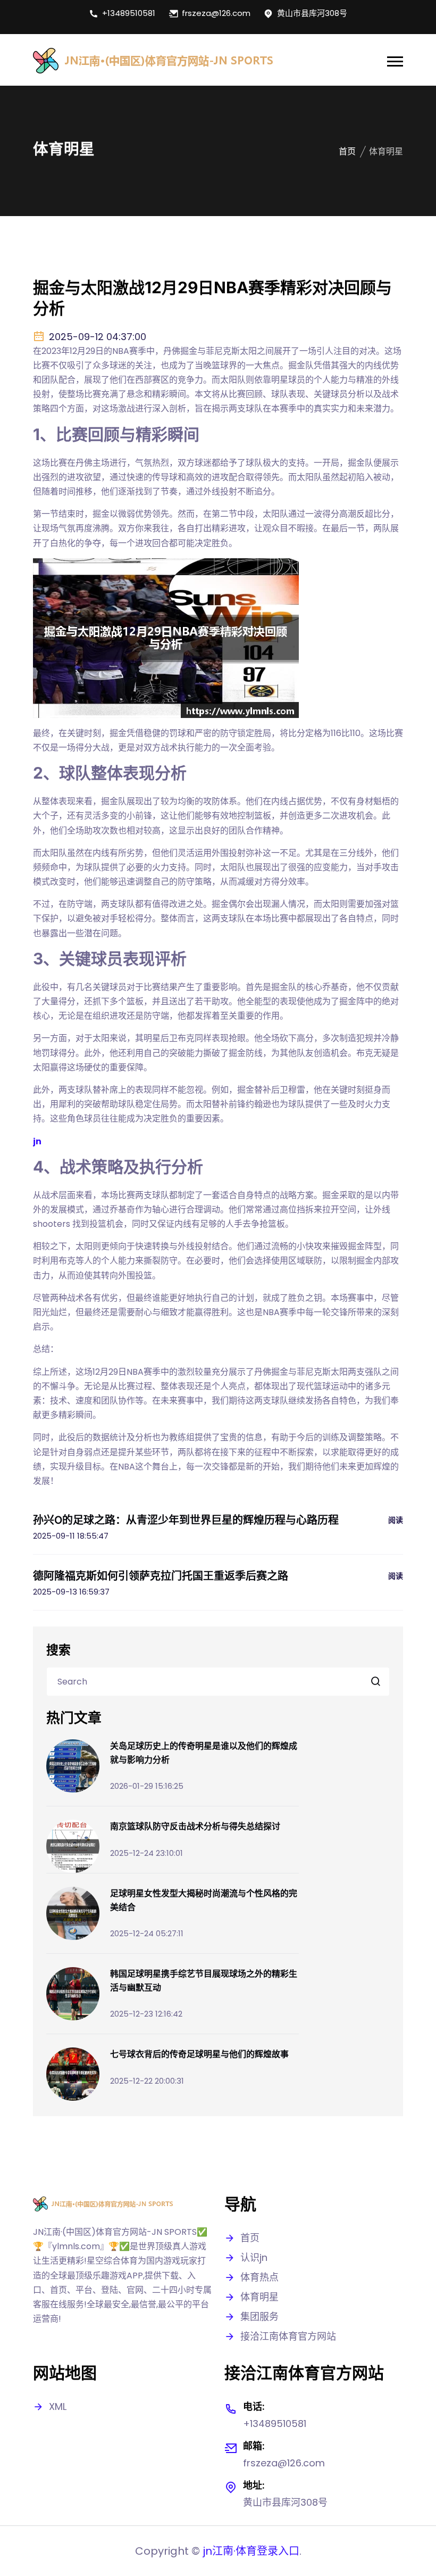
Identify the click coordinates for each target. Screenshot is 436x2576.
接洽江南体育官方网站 (288, 2336)
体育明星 (259, 2297)
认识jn (254, 2257)
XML (58, 2406)
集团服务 (259, 2317)
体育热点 (259, 2277)
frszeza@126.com (216, 13)
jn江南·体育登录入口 (251, 2551)
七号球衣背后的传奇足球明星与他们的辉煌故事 (199, 2054)
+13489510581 (129, 13)
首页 (347, 151)
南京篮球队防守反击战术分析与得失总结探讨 (195, 1826)
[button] (395, 61)
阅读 (396, 1520)
